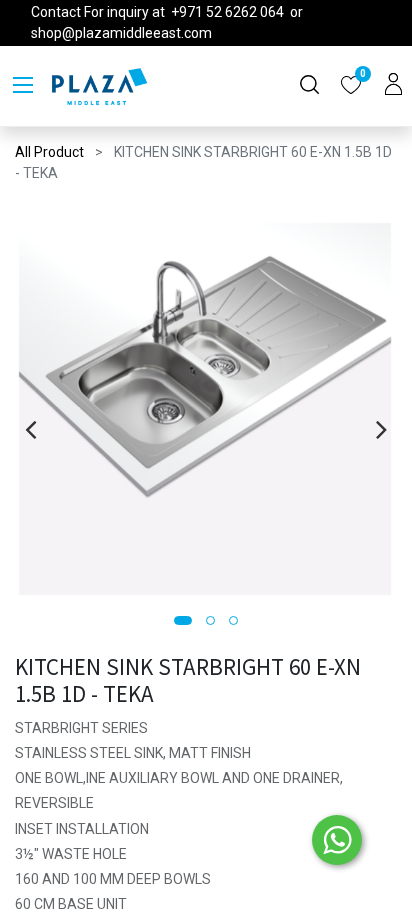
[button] (183, 620)
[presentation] (30, 429)
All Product (49, 152)
